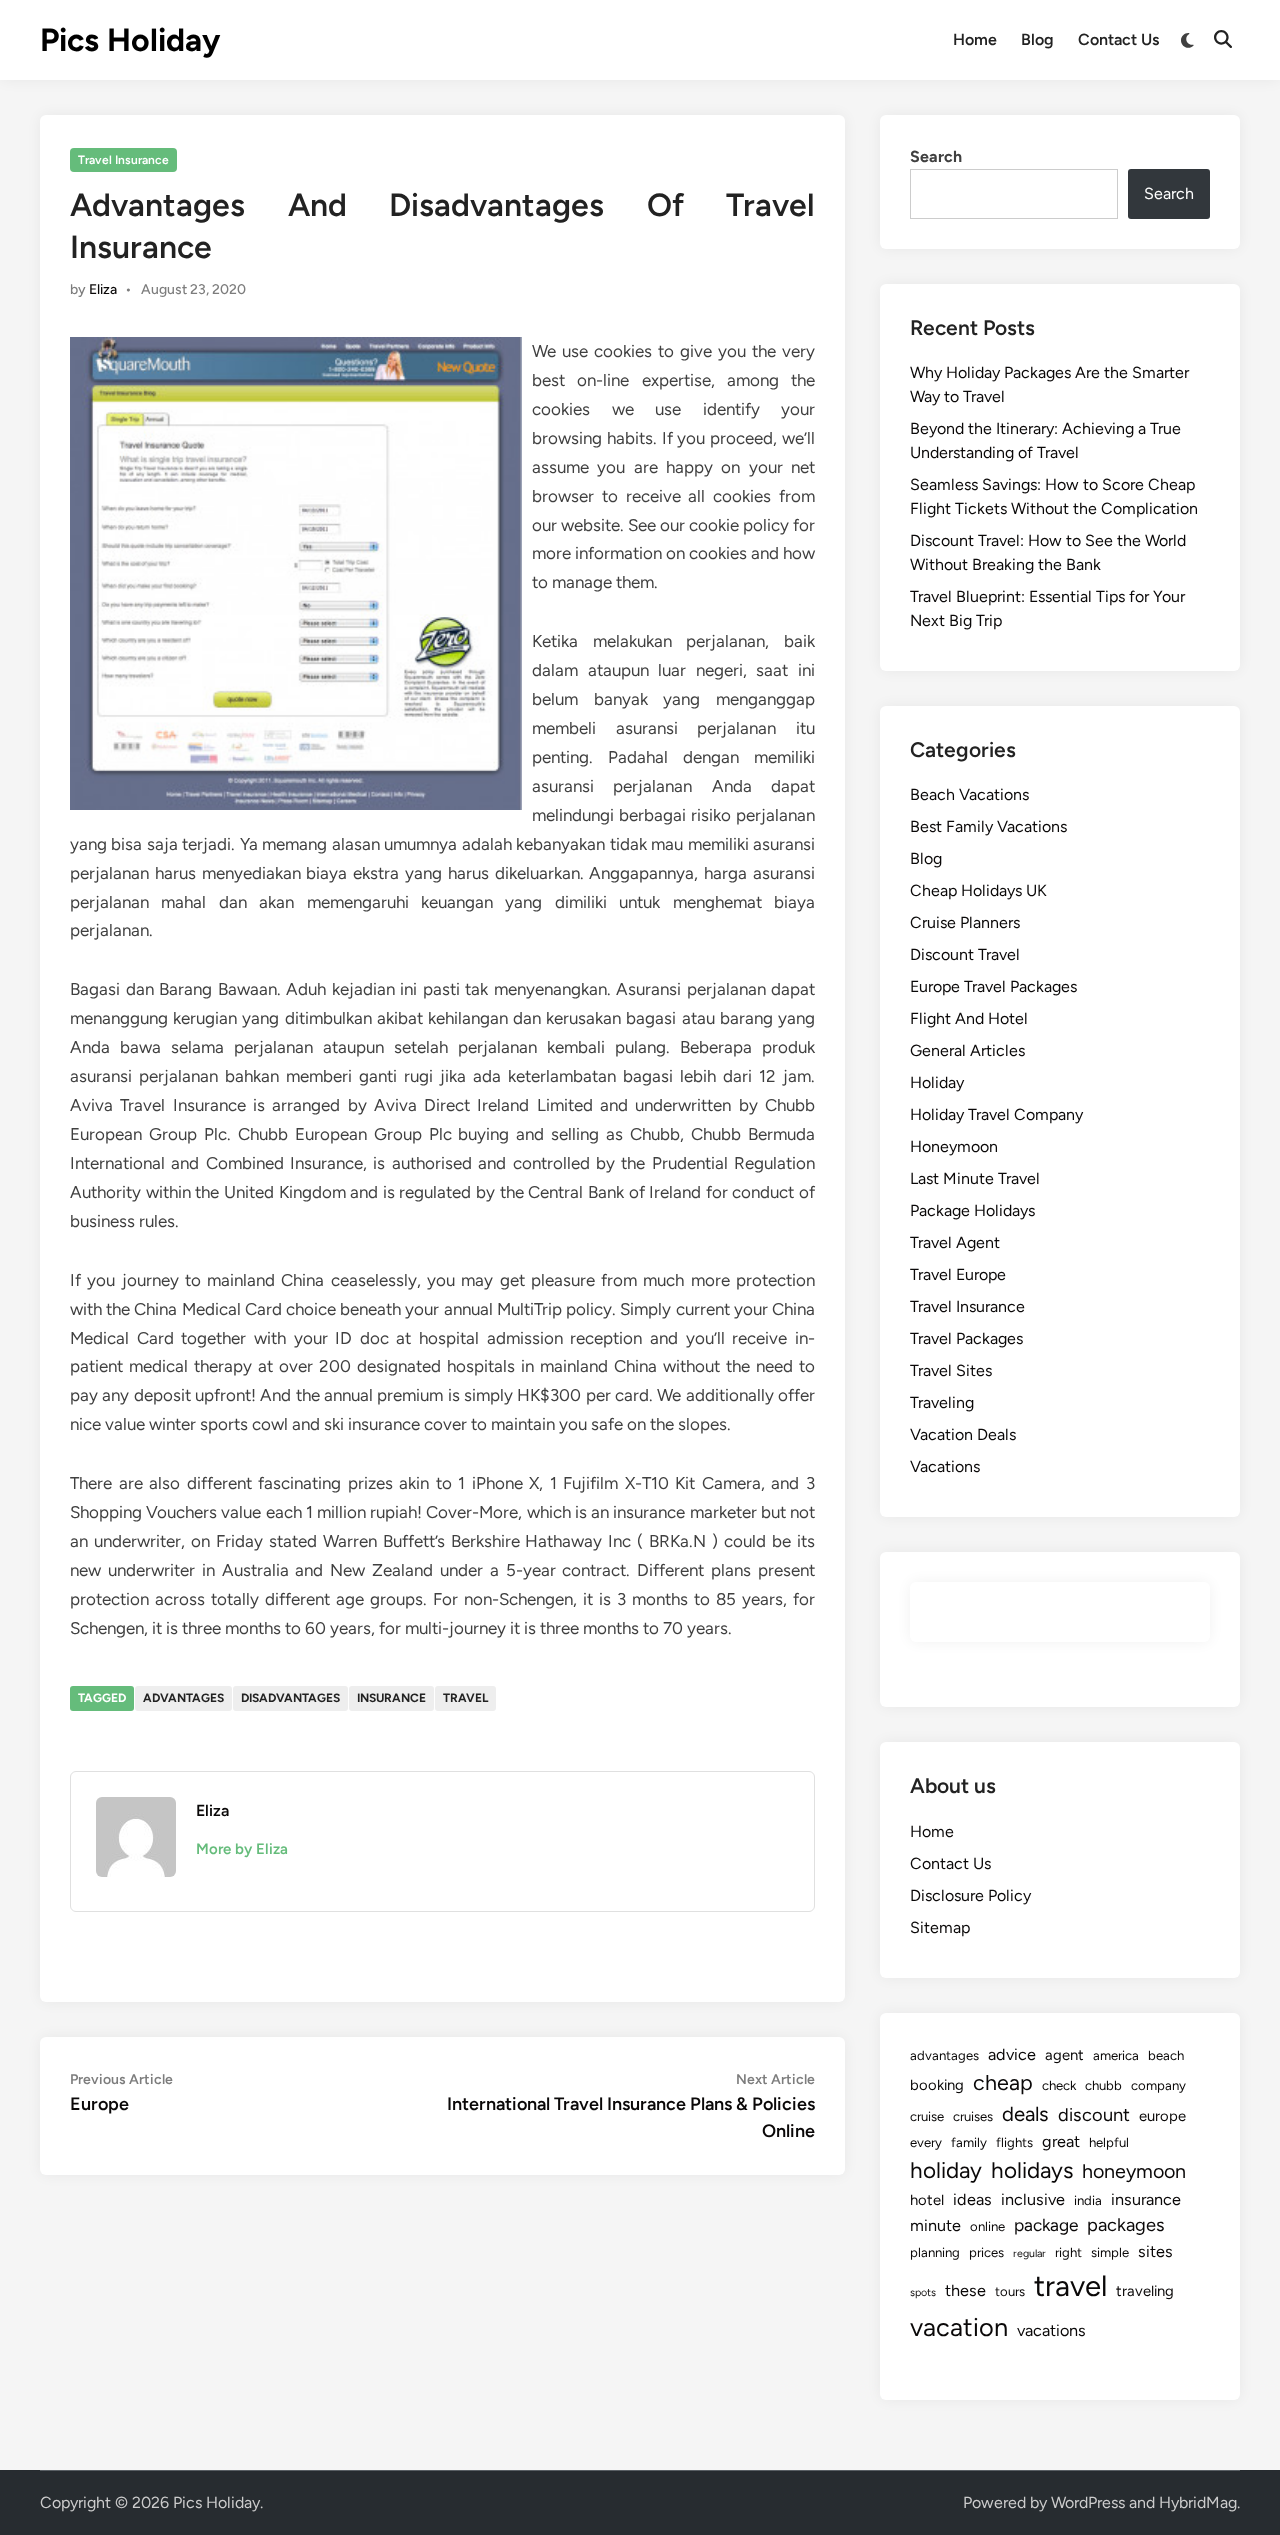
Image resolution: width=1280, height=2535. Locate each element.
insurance (391, 1698)
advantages (183, 1698)
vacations (1051, 2330)
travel (465, 1698)
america (1116, 2055)
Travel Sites (951, 1370)
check (1059, 2085)
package (1046, 2225)
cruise (927, 2116)
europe (1162, 2116)
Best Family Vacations (988, 826)
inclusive (1033, 2199)
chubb (1103, 2085)
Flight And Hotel (969, 1018)
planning (935, 2252)
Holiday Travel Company (996, 1114)
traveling (1145, 2291)
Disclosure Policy (970, 1895)
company (1158, 2085)
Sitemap (940, 1927)
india (1088, 2200)
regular (1029, 2253)
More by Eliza (242, 1849)
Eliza (103, 289)
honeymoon (1134, 2171)
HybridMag (1198, 2502)
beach (1166, 2055)
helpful (1109, 2142)
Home (975, 39)
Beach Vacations (969, 794)
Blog (1037, 39)
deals (1025, 2114)
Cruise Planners (965, 922)
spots (923, 2292)
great (1061, 2141)
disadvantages (290, 1698)
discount (1094, 2115)
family (969, 2142)
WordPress (1088, 2502)
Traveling (942, 1402)
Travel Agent (955, 1242)
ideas (972, 2199)
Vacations (945, 1466)
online (987, 2226)
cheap (1003, 2082)
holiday (946, 2170)
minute (935, 2225)
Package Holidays (972, 1210)
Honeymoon (954, 1146)
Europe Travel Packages (993, 986)
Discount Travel (965, 954)
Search (936, 156)
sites (1155, 2251)
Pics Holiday (130, 40)
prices (986, 2252)
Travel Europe (958, 1274)
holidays (1032, 2170)
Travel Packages (966, 1338)
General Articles (967, 1050)
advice (1012, 2054)
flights (1014, 2142)
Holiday (937, 1082)
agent (1064, 2055)
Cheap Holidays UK (978, 890)
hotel (927, 2200)
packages (1126, 2225)
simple (1110, 2252)
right (1068, 2252)
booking (937, 2085)
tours (1010, 2291)
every (926, 2142)
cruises (973, 2116)
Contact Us (1118, 39)
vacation (959, 2327)
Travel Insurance (123, 160)
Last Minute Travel (975, 1178)
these (965, 2290)
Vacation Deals (963, 1434)
